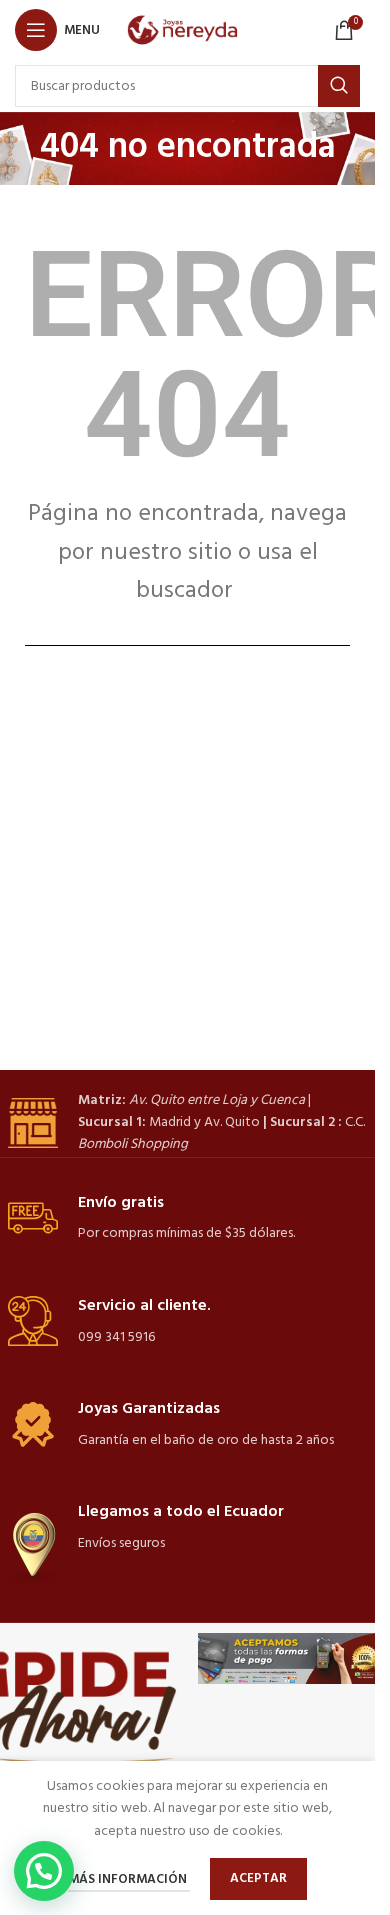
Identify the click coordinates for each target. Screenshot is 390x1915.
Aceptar (258, 1878)
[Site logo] (187, 30)
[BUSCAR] (339, 86)
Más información (129, 1879)
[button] (44, 1871)
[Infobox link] (188, 1123)
